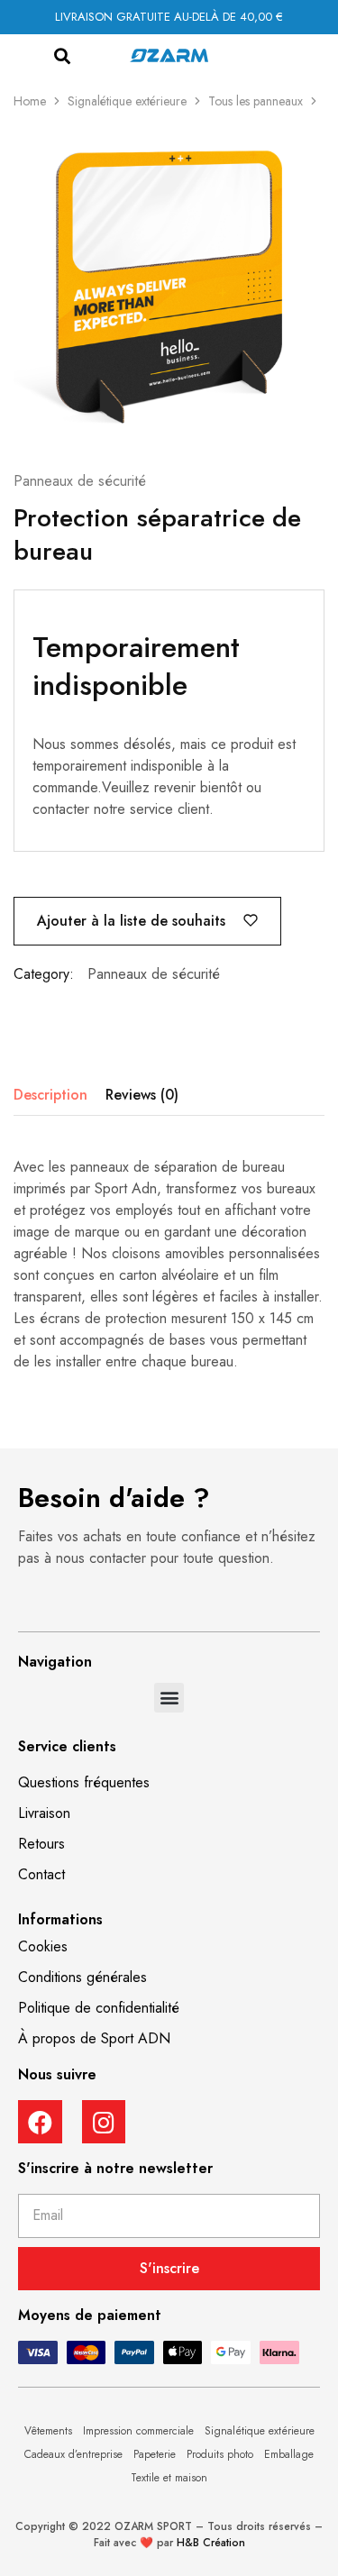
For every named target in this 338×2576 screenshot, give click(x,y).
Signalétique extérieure (127, 101)
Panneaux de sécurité (80, 481)
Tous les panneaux (256, 101)
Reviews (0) (142, 1095)
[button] (63, 56)
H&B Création (211, 2543)
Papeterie (155, 2454)
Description (50, 1095)
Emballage (289, 2454)
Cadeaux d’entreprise (73, 2454)
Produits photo (220, 2454)
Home (30, 101)
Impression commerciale (138, 2431)
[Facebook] (40, 2122)
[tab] (55, 1095)
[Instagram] (104, 2122)
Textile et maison (169, 2478)
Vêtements (48, 2431)
